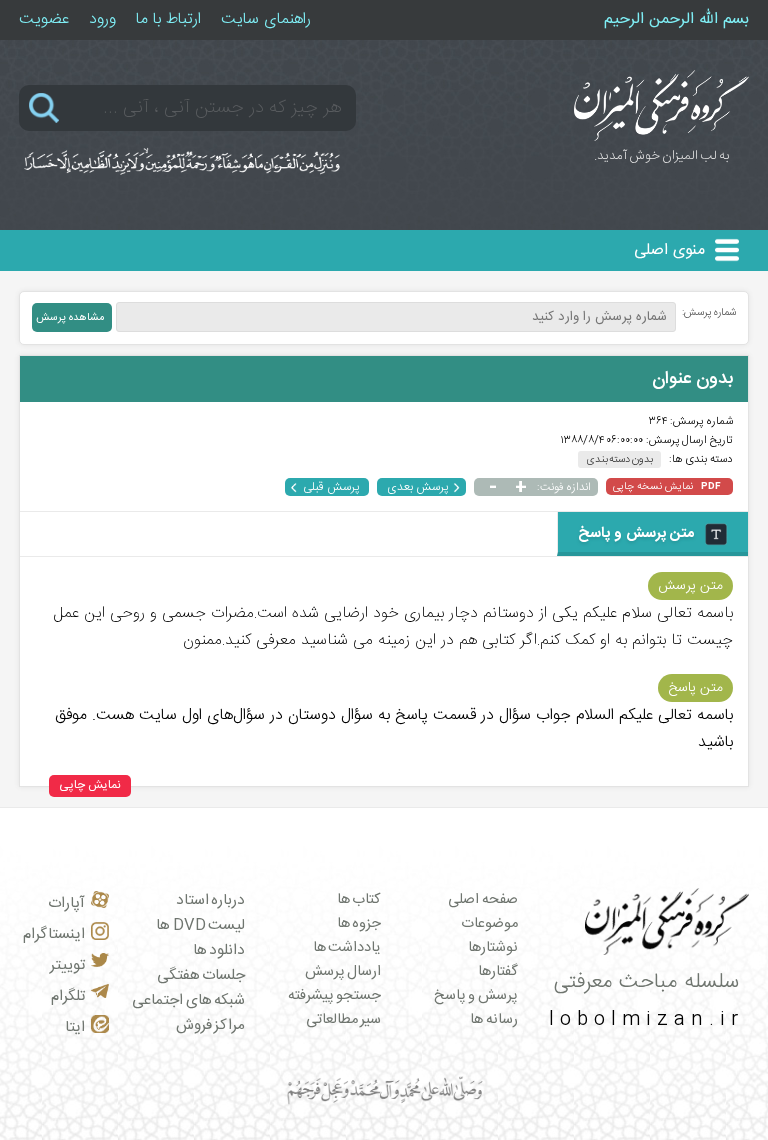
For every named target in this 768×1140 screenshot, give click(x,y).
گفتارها (498, 972)
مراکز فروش (211, 1025)
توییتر (67, 965)
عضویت (44, 19)
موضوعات (489, 924)
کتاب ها (359, 900)
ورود (102, 19)
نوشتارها (493, 948)
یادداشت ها (347, 948)
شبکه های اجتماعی (188, 1000)
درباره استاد (211, 900)
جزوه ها (359, 924)
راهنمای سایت (266, 19)
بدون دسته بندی (619, 459)
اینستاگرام (54, 934)
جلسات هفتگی (201, 975)
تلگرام (68, 996)
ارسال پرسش (343, 972)
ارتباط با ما (168, 19)
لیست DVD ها (200, 925)
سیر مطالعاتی (344, 1020)
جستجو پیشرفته (335, 996)
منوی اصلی (669, 250)
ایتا (75, 1027)
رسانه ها (494, 1020)
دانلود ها (219, 950)
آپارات (66, 903)
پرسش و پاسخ (476, 996)
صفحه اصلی (483, 900)
